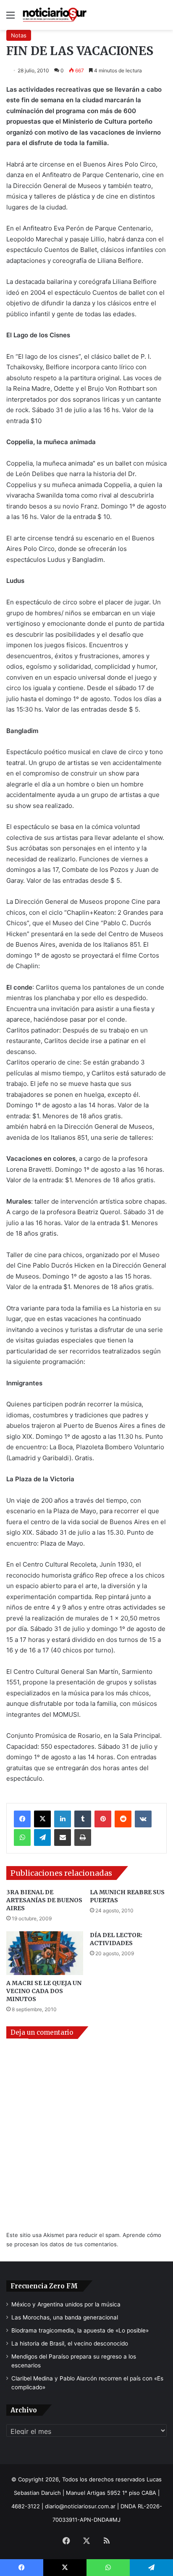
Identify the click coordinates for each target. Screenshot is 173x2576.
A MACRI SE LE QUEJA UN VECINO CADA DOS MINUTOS (44, 1991)
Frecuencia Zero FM (44, 2286)
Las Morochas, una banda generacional (65, 2317)
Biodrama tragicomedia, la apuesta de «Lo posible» (80, 2330)
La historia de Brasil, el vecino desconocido (70, 2343)
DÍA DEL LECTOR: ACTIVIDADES (116, 1939)
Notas (19, 35)
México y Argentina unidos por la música (66, 2304)
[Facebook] (22, 1819)
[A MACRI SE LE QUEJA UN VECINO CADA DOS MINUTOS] (45, 1953)
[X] (42, 1819)
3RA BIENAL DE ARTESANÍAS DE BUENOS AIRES (44, 1900)
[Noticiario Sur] (55, 15)
